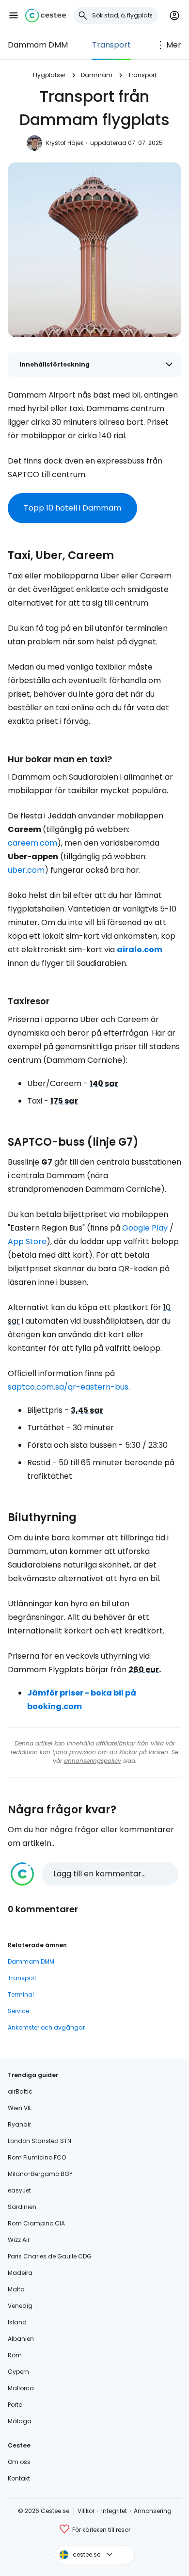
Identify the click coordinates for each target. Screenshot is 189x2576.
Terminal (21, 1994)
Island (17, 2322)
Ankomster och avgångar (46, 2027)
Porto (15, 2405)
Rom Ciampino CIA (36, 2223)
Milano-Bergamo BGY (40, 2174)
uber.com (26, 870)
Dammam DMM (38, 45)
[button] (14, 16)
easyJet (19, 2190)
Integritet (114, 2511)
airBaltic (20, 2091)
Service (18, 2011)
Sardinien (22, 2207)
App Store (27, 1241)
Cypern (18, 2372)
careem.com (32, 843)
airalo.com (140, 950)
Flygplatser (49, 75)
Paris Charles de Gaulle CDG (50, 2256)
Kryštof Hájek (65, 143)
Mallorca (21, 2388)
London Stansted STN (39, 2141)
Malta (16, 2289)
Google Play (145, 1228)
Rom (15, 2355)
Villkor (86, 2511)
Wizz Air (19, 2240)
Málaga (20, 2421)
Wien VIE (20, 2108)
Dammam (97, 75)
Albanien (21, 2339)
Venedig (20, 2306)
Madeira (20, 2273)
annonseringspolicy (93, 1761)
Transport (111, 45)
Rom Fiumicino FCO (37, 2157)
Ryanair (19, 2124)
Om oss (19, 2462)
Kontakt (19, 2478)
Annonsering (153, 2511)
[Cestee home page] (46, 16)
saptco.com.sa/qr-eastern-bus (68, 1387)
